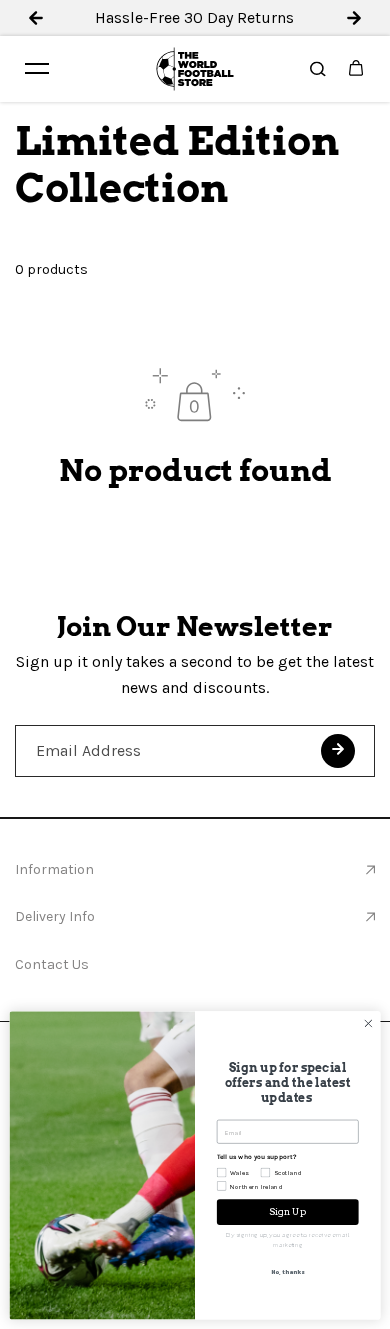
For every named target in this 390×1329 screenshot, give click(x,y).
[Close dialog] (368, 1023)
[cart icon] (356, 69)
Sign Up (287, 1211)
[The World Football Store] (195, 69)
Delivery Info (55, 916)
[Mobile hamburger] (37, 69)
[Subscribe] (338, 751)
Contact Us (52, 964)
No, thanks (288, 1272)
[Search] (318, 69)
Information (54, 869)
